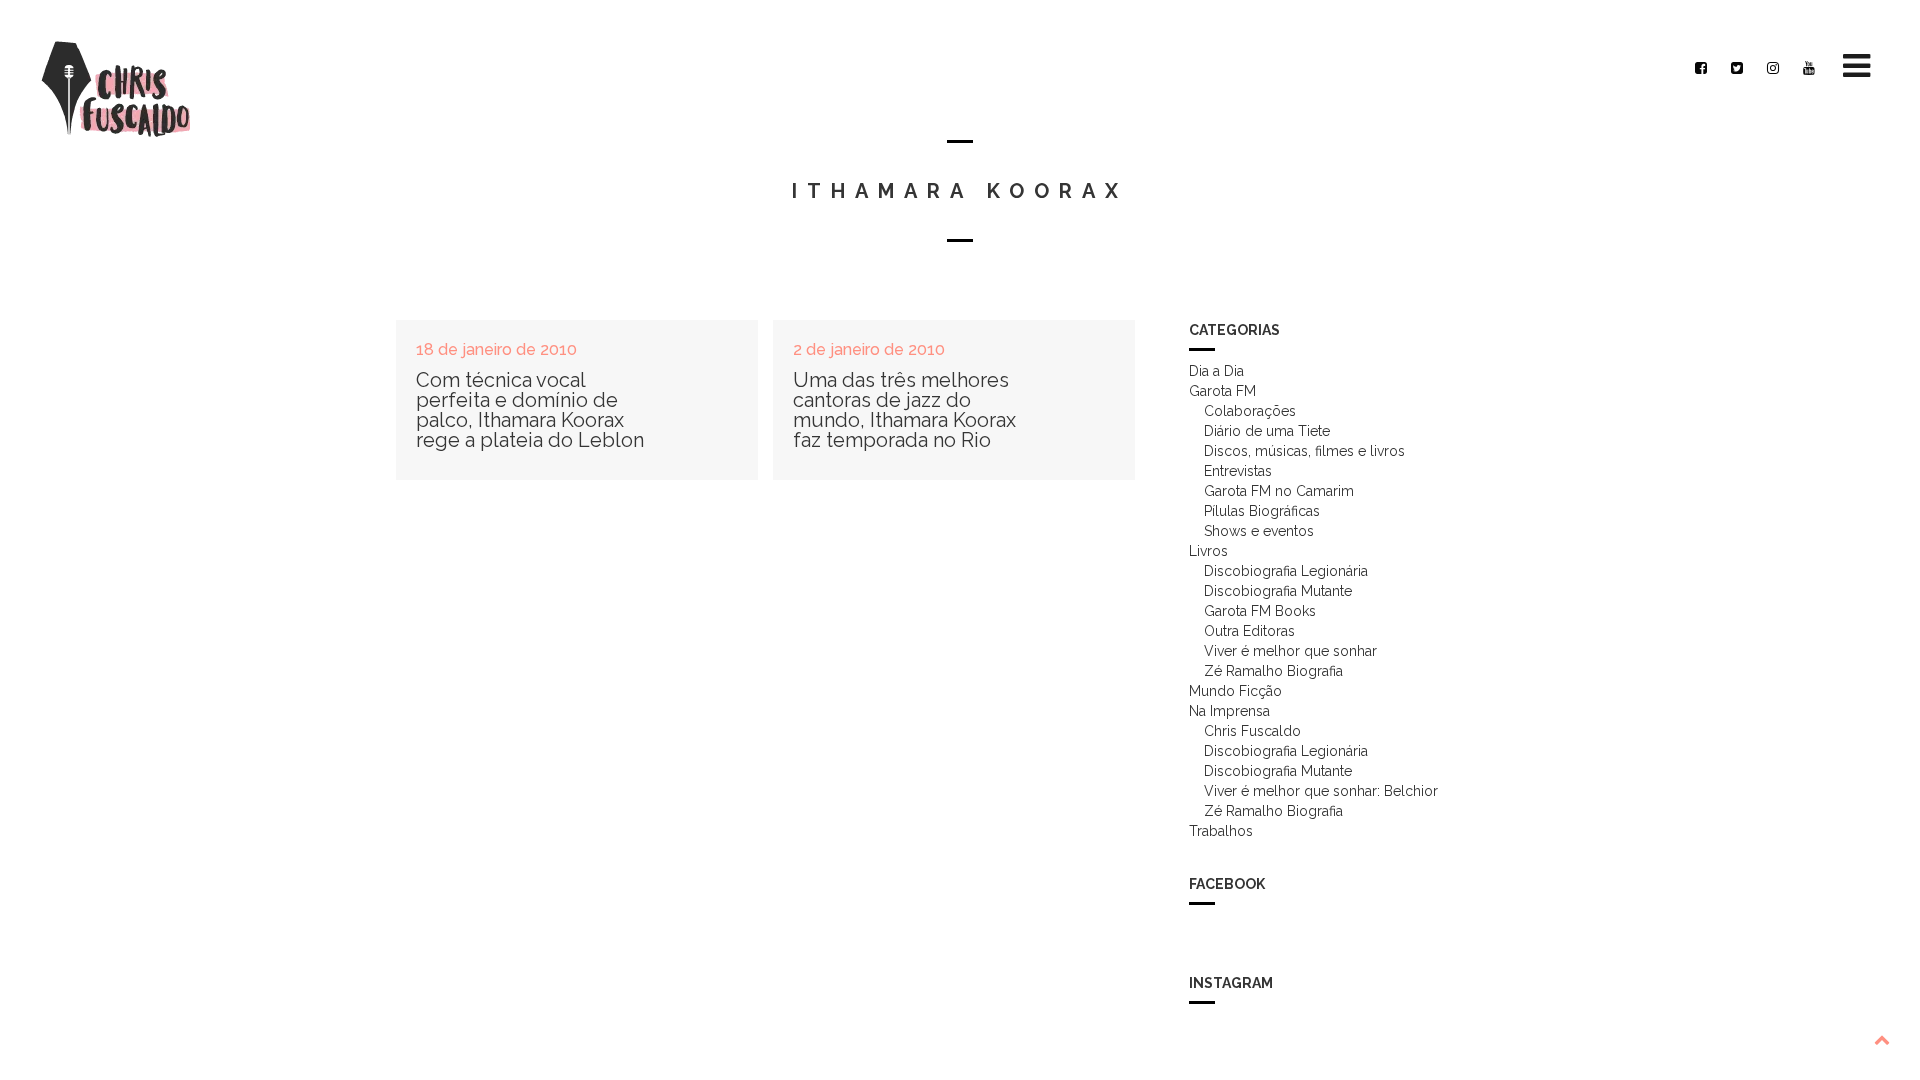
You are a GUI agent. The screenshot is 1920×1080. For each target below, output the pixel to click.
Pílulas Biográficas (1262, 511)
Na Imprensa (1229, 711)
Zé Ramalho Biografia (1273, 671)
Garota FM (1222, 391)
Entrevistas (1238, 471)
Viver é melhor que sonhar (1290, 651)
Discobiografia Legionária (1286, 571)
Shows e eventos (1259, 531)
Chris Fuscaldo (1252, 731)
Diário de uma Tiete (1267, 431)
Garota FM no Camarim (1279, 491)
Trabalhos (1221, 831)
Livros (1208, 551)
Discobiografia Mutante (1278, 591)
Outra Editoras (1249, 631)
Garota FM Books (1260, 611)
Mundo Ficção (1235, 691)
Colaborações (1250, 411)
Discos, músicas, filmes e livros (1304, 451)
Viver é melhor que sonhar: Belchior (1321, 791)
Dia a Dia (1216, 371)
